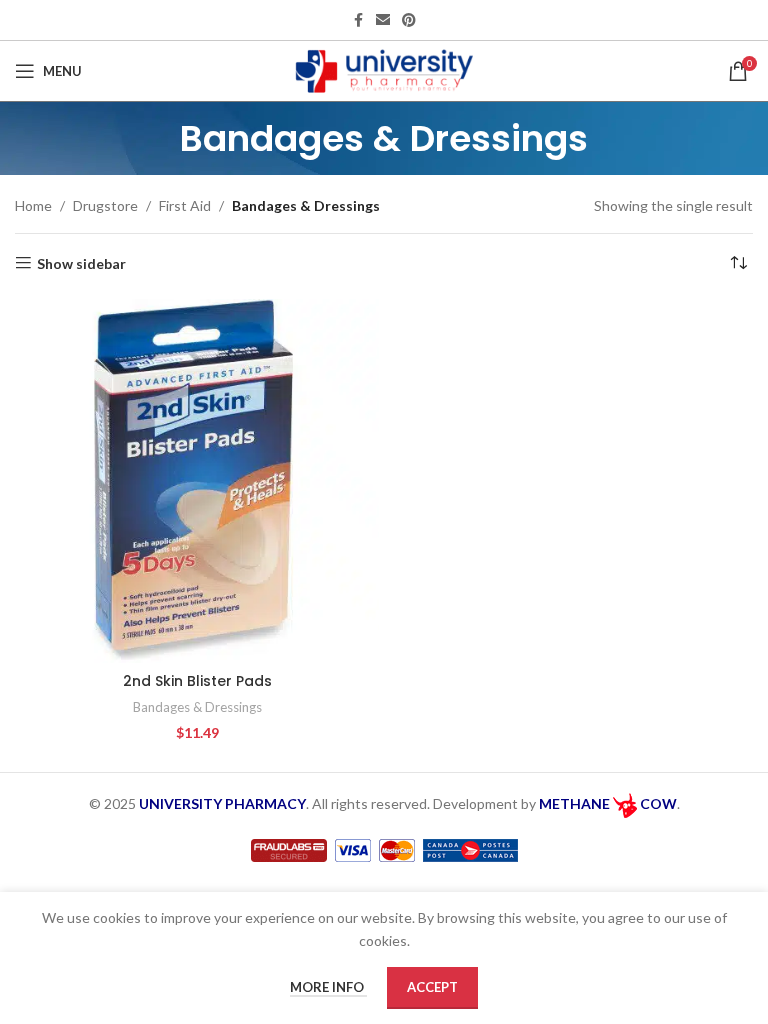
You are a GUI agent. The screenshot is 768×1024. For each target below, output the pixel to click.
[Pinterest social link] (409, 20)
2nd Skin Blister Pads (197, 681)
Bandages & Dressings (197, 707)
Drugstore (105, 205)
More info (328, 987)
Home (33, 205)
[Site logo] (384, 69)
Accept (432, 987)
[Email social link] (383, 20)
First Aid (185, 205)
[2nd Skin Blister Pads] (197, 481)
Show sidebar (81, 263)
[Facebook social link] (358, 20)
